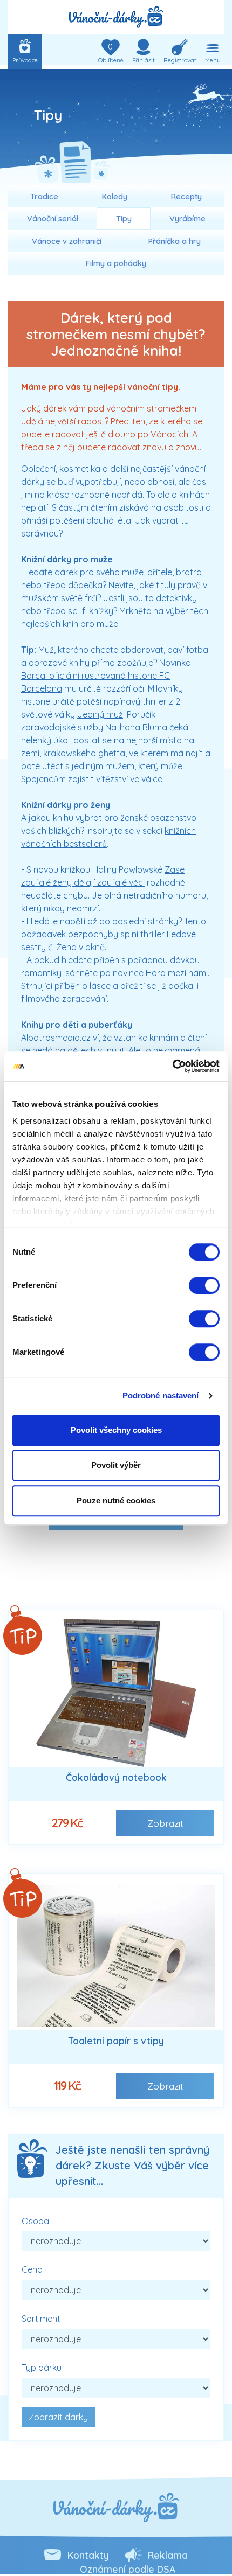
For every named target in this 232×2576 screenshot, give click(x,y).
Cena (32, 2269)
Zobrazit (165, 1823)
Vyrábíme (187, 219)
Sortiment (41, 2319)
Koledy (115, 197)
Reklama (168, 2555)
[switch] (204, 1285)
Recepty (186, 197)
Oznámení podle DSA (128, 2569)
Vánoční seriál (53, 219)
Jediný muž (100, 714)
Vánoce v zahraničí (67, 241)
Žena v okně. (81, 947)
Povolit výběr (116, 1465)
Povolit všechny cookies (116, 1430)
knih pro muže (90, 624)
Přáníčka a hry (175, 241)
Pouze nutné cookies (116, 1501)
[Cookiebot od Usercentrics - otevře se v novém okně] (172, 1066)
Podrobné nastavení (161, 1395)
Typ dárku (42, 2368)
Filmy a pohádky (116, 263)
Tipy (124, 219)
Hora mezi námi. (178, 973)
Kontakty (88, 2555)
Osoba (35, 2221)
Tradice (44, 197)
